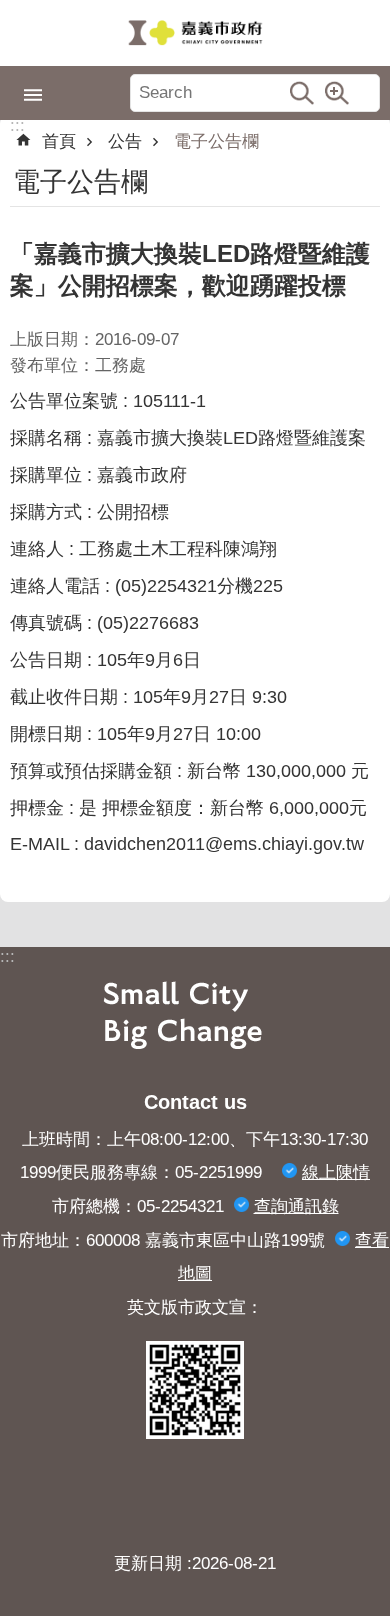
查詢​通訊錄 (296, 1206)
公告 (125, 141)
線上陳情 (336, 1172)
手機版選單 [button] (33, 95)
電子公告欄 (216, 141)
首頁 (59, 141)
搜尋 (302, 93)
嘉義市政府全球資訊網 (195, 33)
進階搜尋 (337, 93)
